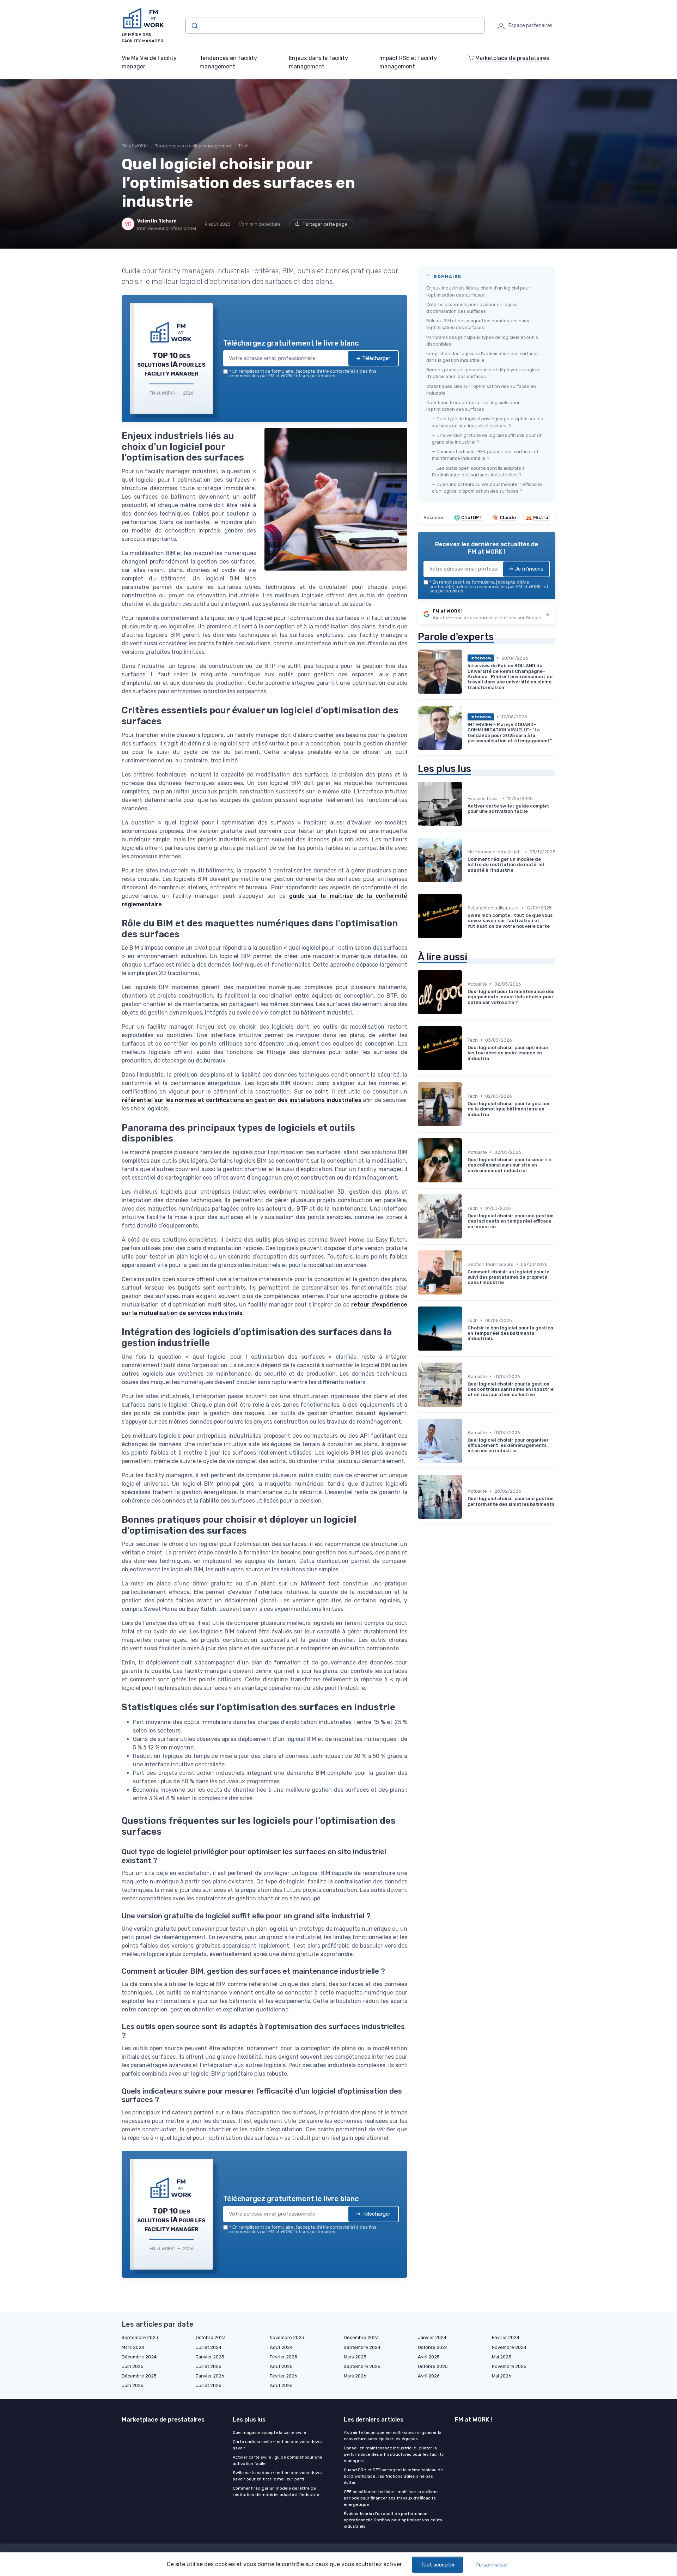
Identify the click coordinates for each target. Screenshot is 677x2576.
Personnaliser (492, 2565)
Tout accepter (438, 2565)
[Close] (466, 1236)
